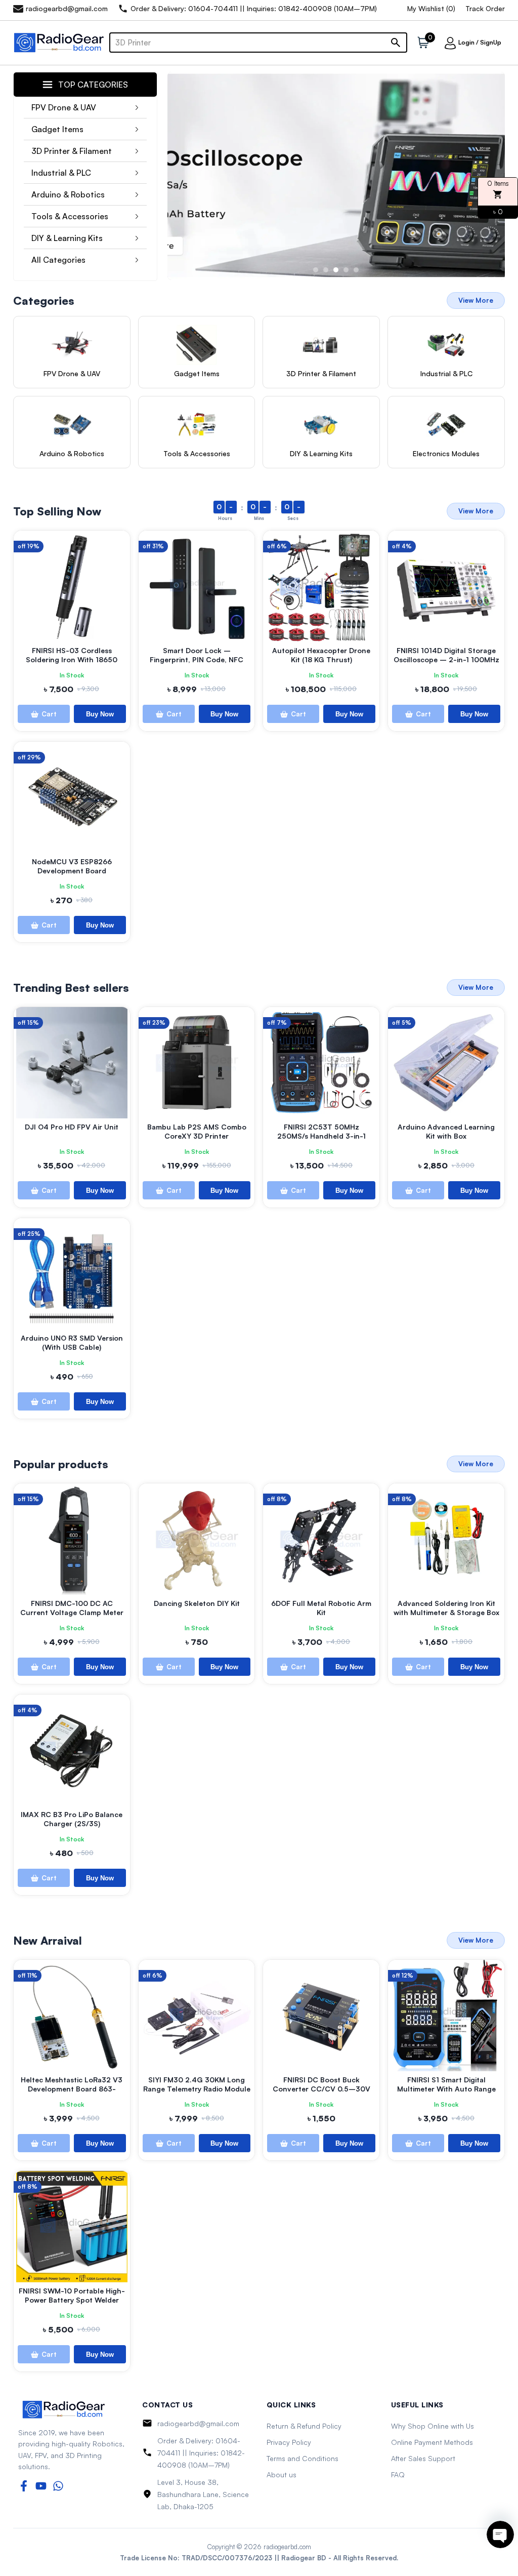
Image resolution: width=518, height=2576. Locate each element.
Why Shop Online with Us (433, 2426)
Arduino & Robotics (68, 194)
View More (476, 300)
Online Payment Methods (432, 2442)
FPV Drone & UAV (64, 107)
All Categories (58, 260)
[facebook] (24, 2486)
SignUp (491, 42)
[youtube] (41, 2486)
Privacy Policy (289, 2442)
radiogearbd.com (287, 2547)
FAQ (398, 2474)
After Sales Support (423, 2458)
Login (466, 42)
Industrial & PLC (61, 173)
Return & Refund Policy (304, 2426)
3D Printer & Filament (72, 151)
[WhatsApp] (58, 2486)
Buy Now (100, 714)
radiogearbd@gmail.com (198, 2423)
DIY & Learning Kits (67, 238)
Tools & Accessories (70, 216)
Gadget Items (57, 129)
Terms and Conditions (303, 2458)
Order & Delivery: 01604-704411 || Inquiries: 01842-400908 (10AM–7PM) (201, 2453)
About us (282, 2474)
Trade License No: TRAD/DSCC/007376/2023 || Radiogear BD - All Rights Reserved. (259, 2558)
